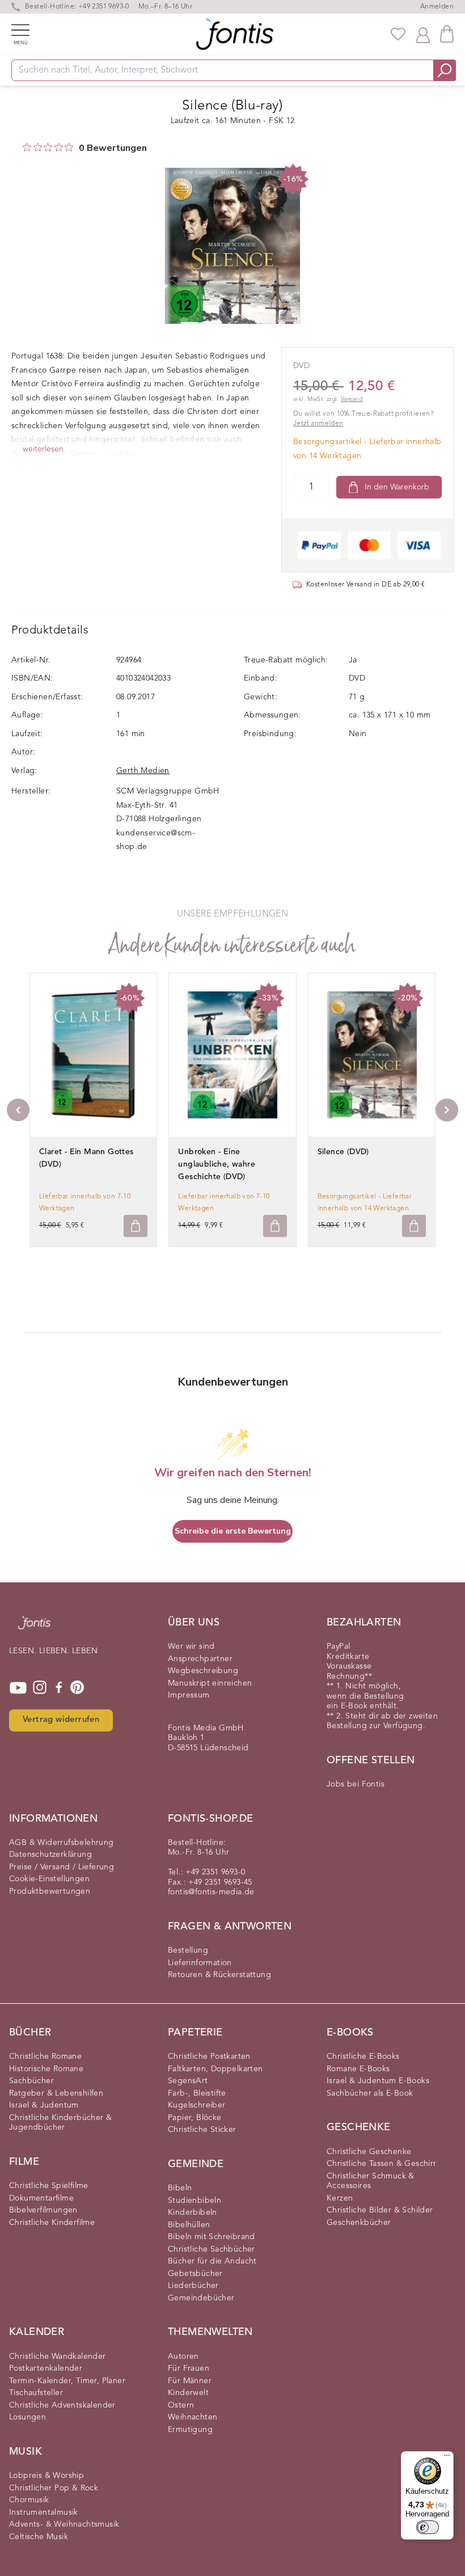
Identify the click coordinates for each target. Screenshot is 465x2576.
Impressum (189, 1695)
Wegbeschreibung (203, 1671)
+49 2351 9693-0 (104, 7)
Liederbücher (193, 2286)
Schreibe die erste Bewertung (233, 1531)
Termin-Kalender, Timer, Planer (67, 2381)
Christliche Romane (45, 2056)
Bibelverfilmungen (43, 2210)
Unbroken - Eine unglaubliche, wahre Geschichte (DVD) (217, 1164)
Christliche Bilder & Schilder (380, 2210)
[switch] (428, 2527)
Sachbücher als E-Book (370, 2093)
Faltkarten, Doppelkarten (215, 2069)
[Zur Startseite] (34, 1629)
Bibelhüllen (189, 2225)
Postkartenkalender (46, 2368)
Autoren (183, 2357)
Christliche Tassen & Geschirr (382, 2164)
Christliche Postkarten (209, 2056)
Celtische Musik (39, 2537)
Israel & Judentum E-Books (378, 2081)
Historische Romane (46, 2069)
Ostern (181, 2405)
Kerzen (340, 2198)
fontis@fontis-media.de (211, 1892)
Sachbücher (31, 2081)
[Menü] (447, 2458)
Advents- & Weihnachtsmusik (64, 2524)
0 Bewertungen (113, 148)
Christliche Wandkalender (58, 2357)
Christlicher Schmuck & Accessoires (371, 2181)
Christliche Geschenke (369, 2152)
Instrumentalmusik (44, 2512)
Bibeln (180, 2188)
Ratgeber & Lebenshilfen (56, 2093)
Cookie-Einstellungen (49, 1879)
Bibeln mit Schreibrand (212, 2237)
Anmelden (437, 7)
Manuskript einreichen (210, 1683)
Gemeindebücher (201, 2298)
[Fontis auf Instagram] (40, 1688)
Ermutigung (190, 2430)
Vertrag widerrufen (61, 1720)
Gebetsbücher (195, 2274)
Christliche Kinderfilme (52, 2223)
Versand (352, 400)
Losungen (28, 2417)
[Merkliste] (398, 34)
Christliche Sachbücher (212, 2249)
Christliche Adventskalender (62, 2405)
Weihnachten (193, 2417)
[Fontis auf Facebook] (59, 1688)
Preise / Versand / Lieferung (62, 1867)
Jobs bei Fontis (356, 1784)
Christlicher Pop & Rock (54, 2488)
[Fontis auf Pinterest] (77, 1688)
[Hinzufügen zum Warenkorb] (136, 1226)
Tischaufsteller (36, 2393)
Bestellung (188, 1950)
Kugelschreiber (197, 2105)
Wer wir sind (191, 1646)
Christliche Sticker (202, 2130)
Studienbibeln (195, 2201)
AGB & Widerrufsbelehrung (62, 1843)
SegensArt (188, 2081)
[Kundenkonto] (423, 34)
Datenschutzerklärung (50, 1855)
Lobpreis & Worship (46, 2476)
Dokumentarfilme (41, 2198)
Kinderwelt (188, 2393)
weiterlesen (43, 449)
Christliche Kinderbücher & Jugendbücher (60, 2123)
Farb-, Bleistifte (197, 2093)
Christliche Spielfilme (49, 2186)
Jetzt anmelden (318, 424)
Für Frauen (189, 2368)
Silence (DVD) (343, 1152)
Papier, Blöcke (195, 2118)
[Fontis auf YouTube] (18, 1688)
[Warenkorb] (447, 34)
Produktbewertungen (50, 1891)
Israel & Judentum (44, 2105)
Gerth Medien (143, 771)
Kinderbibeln (193, 2212)
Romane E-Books (358, 2069)
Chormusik (29, 2500)
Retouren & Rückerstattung (219, 1975)
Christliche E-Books (363, 2056)
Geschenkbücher (359, 2223)
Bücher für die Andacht (212, 2261)
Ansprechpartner (200, 1659)
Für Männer (190, 2381)
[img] (27, 147)
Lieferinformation (200, 1963)
